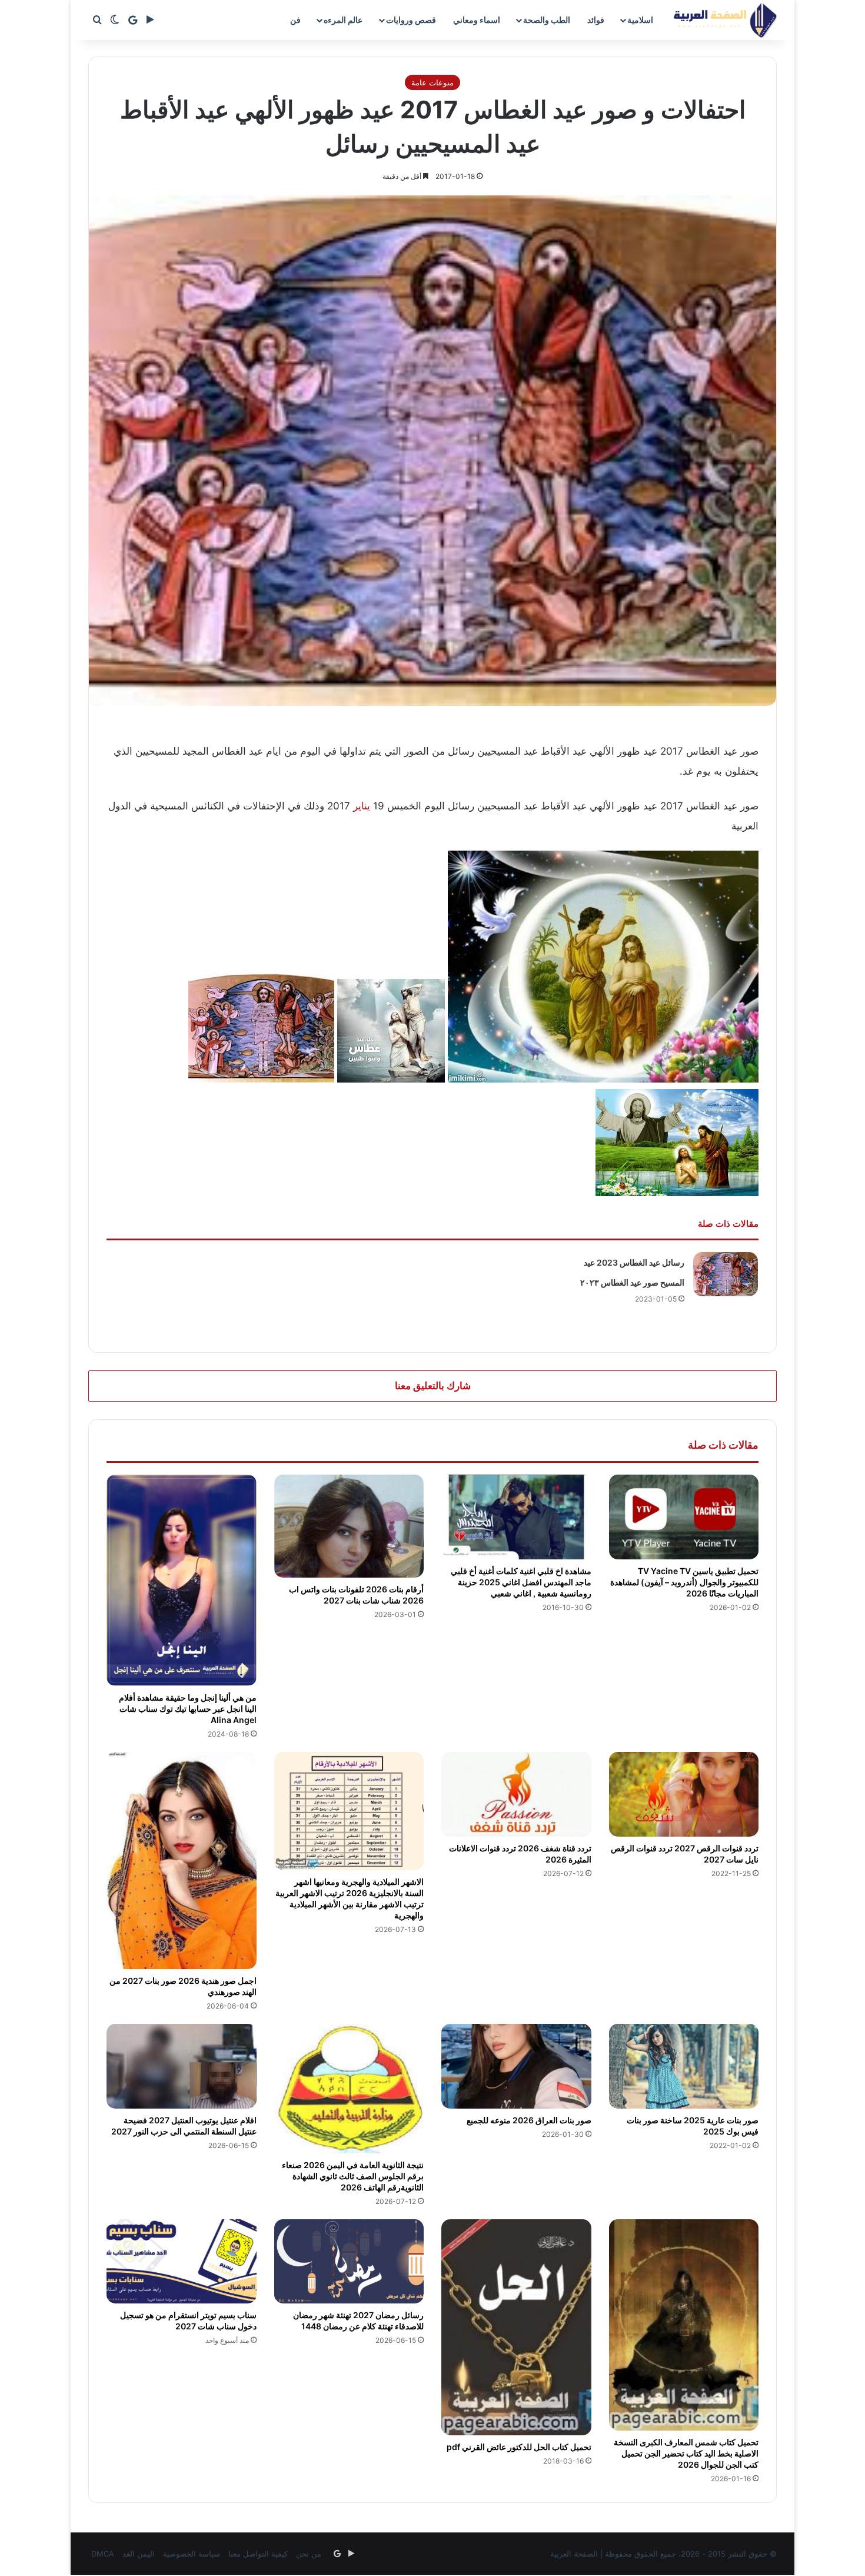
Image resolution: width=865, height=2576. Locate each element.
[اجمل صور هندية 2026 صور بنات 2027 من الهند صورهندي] (182, 1860)
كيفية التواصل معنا (258, 2554)
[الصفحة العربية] (725, 20)
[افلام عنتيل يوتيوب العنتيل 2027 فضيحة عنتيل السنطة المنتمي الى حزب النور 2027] (182, 2066)
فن (295, 20)
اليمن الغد (139, 2554)
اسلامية (640, 20)
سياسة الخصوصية (192, 2554)
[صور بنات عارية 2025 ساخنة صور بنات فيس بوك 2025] (684, 2066)
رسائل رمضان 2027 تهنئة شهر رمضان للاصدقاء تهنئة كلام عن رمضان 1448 (358, 2321)
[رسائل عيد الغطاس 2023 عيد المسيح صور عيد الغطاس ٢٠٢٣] (726, 1274)
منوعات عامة (432, 82)
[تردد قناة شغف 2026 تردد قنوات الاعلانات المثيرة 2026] (516, 1794)
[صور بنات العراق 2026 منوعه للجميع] (516, 2066)
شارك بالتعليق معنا (433, 1386)
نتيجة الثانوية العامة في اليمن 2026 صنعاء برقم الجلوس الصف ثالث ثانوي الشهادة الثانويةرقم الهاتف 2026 (353, 2176)
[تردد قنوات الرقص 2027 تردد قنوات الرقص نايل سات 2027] (684, 1794)
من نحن (309, 2554)
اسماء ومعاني (477, 20)
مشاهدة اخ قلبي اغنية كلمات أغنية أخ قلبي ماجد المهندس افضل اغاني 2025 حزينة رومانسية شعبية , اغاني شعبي (521, 1582)
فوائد (596, 20)
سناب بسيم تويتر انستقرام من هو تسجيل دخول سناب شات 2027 (188, 2321)
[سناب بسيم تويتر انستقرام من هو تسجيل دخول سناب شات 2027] (182, 2262)
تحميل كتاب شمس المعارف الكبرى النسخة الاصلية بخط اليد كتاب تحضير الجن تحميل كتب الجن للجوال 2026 (686, 2453)
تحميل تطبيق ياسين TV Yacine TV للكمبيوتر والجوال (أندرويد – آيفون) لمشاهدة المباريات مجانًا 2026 (684, 1582)
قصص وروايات (411, 20)
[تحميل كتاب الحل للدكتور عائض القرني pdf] (516, 2328)
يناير (362, 806)
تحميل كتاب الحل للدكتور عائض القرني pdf (519, 2447)
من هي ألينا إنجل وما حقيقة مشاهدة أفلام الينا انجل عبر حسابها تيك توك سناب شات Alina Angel (188, 1709)
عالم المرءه (343, 20)
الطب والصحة (547, 20)
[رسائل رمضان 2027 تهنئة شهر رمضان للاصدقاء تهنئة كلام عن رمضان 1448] (349, 2262)
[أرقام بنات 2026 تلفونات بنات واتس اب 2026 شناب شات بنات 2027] (349, 1526)
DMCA (103, 2554)
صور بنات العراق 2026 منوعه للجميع (529, 2120)
